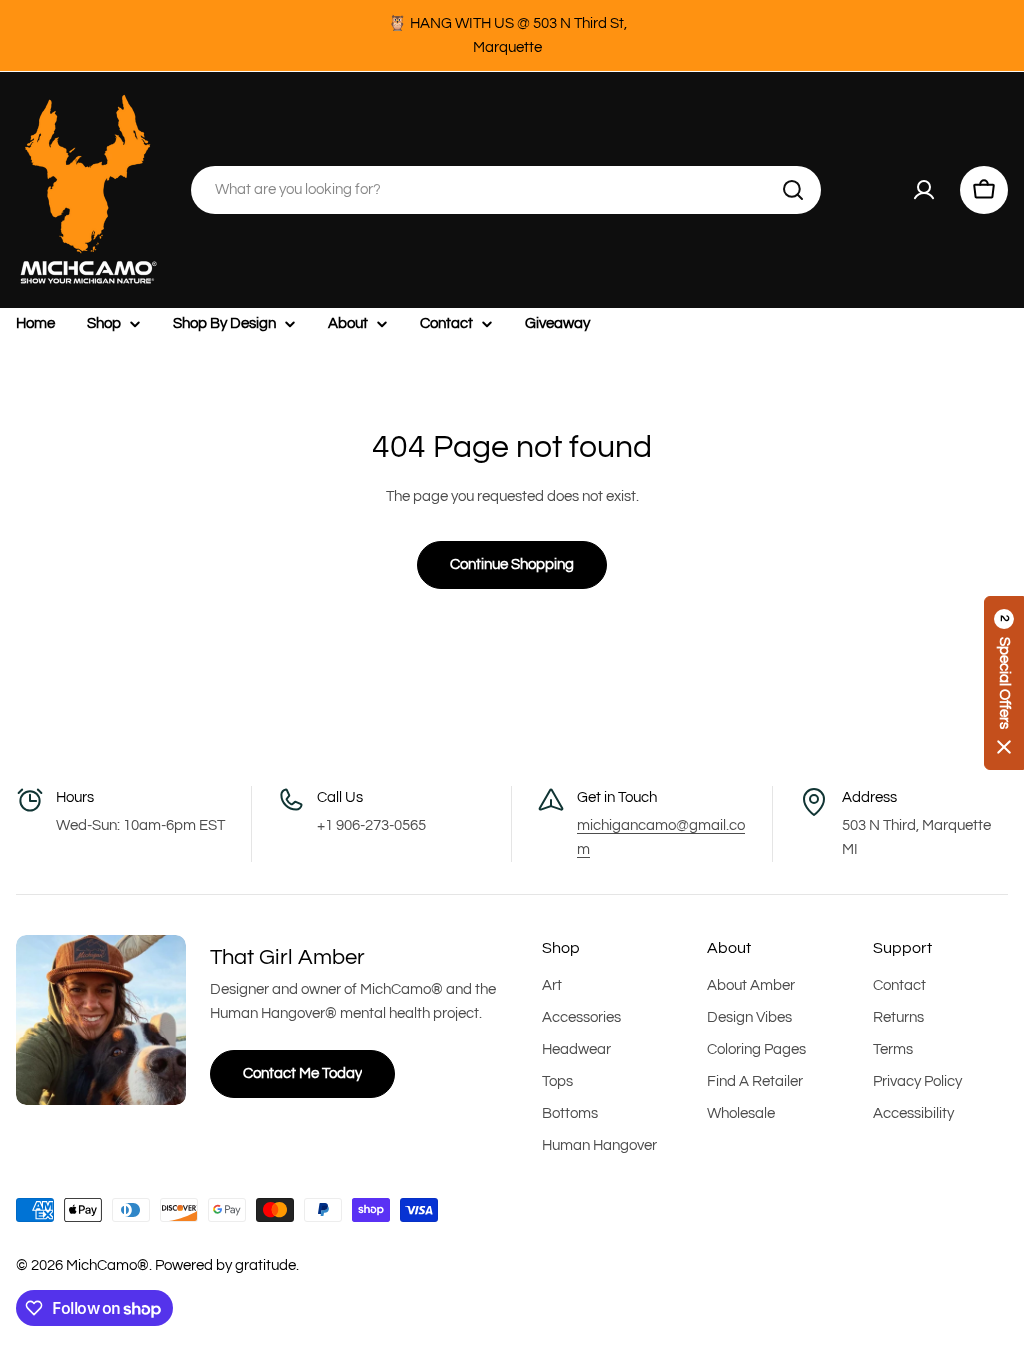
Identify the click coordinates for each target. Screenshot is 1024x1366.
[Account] (924, 190)
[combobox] (506, 190)
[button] (1004, 683)
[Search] (793, 190)
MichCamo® (107, 1265)
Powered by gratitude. (227, 1265)
